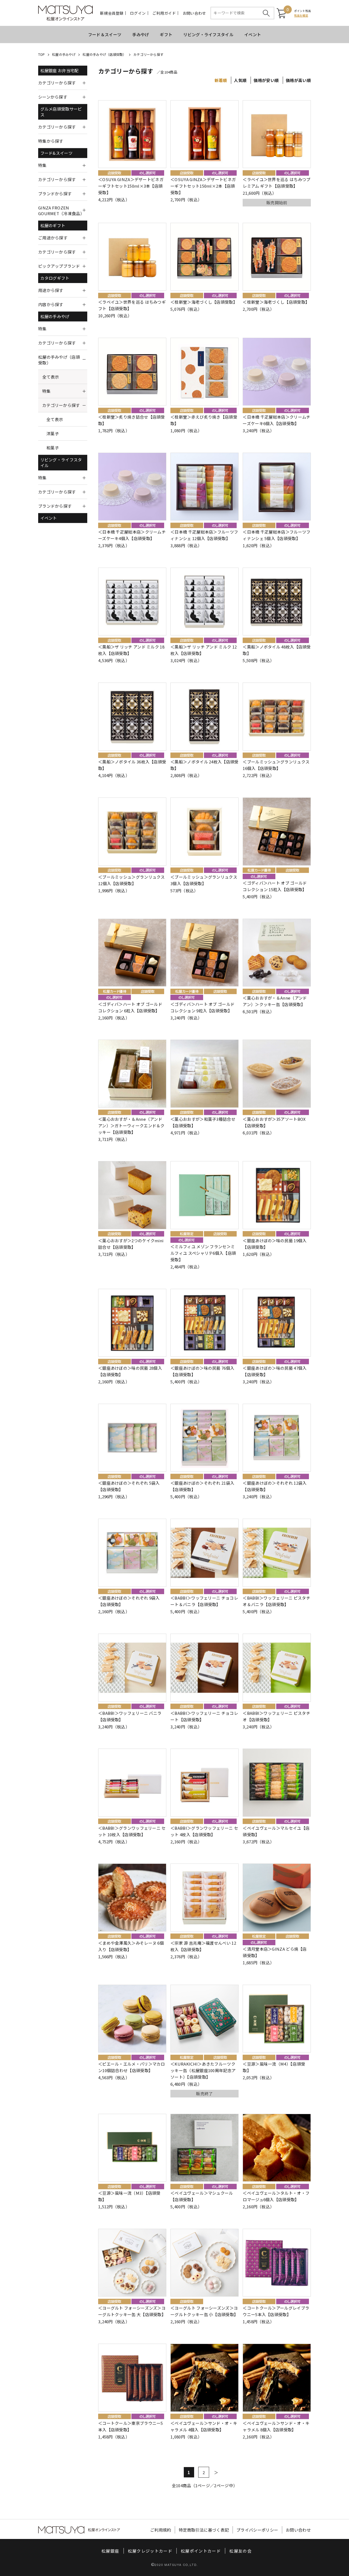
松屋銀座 (110, 2551)
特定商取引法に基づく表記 (204, 2530)
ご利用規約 (161, 2530)
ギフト (166, 34)
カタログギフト (55, 278)
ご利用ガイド (164, 13)
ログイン (138, 13)
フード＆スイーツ (105, 34)
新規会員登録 (112, 13)
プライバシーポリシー (257, 2530)
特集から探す (51, 141)
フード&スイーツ (56, 153)
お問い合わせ (194, 13)
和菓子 (53, 448)
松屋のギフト (53, 225)
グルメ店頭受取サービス (61, 112)
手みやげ (141, 34)
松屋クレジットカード (150, 2551)
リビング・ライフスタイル (208, 34)
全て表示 (51, 377)
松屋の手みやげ (64, 54)
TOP (42, 54)
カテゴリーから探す (148, 54)
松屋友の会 (240, 2551)
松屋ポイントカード (201, 2551)
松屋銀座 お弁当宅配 (60, 70)
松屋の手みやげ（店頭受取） (104, 54)
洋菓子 (53, 433)
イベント (253, 34)
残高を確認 (301, 15)
